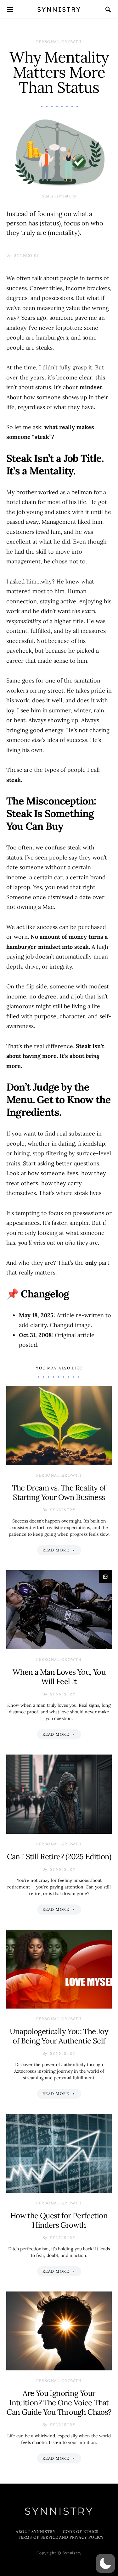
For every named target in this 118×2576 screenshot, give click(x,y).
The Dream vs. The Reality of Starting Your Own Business (59, 1493)
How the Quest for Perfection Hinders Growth (59, 2220)
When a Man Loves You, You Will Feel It (59, 1677)
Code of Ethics (81, 2532)
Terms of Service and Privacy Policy (61, 2537)
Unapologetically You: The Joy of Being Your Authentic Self (59, 2036)
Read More (56, 1550)
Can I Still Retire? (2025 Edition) (59, 1857)
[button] (105, 2563)
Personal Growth (59, 42)
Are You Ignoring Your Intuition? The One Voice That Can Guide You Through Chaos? (59, 2403)
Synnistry (59, 9)
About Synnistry (36, 2532)
